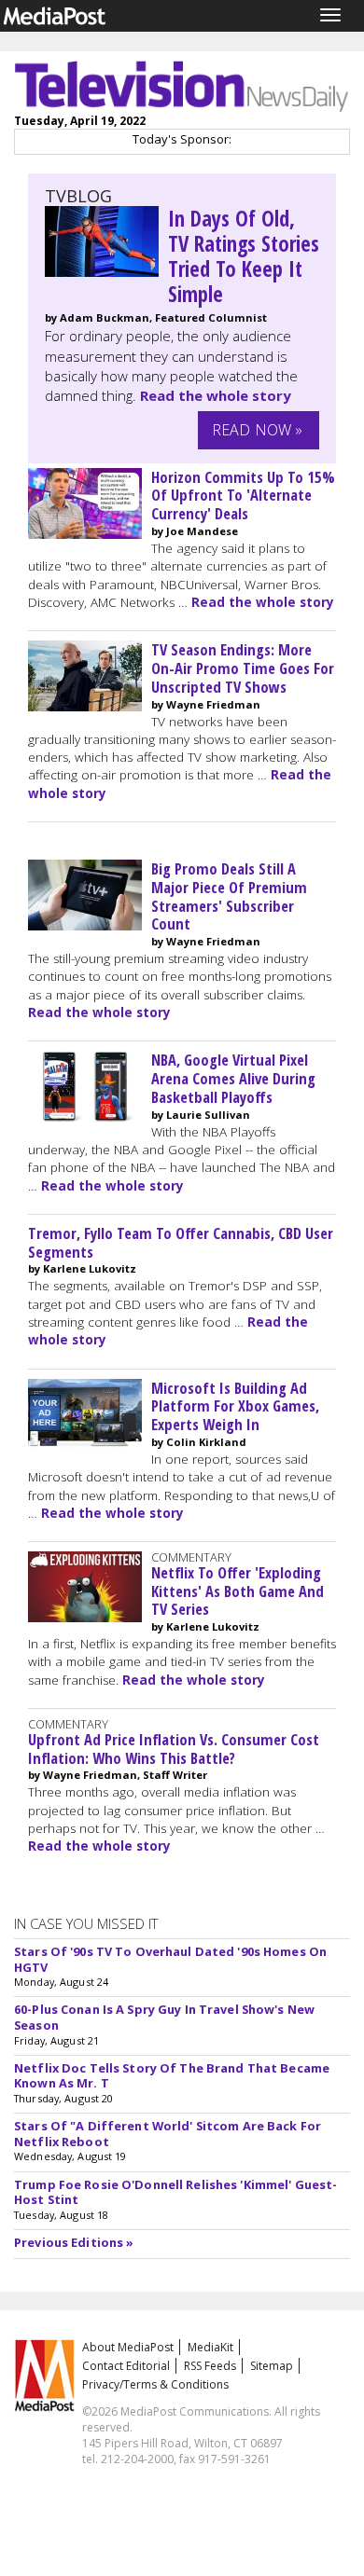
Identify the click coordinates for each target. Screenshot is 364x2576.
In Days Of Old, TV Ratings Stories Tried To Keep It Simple (244, 256)
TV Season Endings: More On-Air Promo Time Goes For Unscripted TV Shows (243, 668)
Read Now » (258, 430)
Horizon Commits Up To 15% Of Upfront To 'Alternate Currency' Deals (243, 496)
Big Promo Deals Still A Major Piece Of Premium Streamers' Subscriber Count (229, 896)
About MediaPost (128, 2347)
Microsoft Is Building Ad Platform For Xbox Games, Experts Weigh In (235, 1406)
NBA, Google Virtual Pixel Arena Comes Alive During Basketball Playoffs (233, 1078)
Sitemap (272, 2366)
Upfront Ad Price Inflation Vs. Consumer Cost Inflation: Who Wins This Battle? (174, 1749)
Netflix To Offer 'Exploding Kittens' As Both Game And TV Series (238, 1591)
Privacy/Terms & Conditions (155, 2384)
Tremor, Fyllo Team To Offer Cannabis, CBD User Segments (181, 1242)
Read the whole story (216, 395)
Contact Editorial (126, 2366)
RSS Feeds (210, 2366)
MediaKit (210, 2347)
